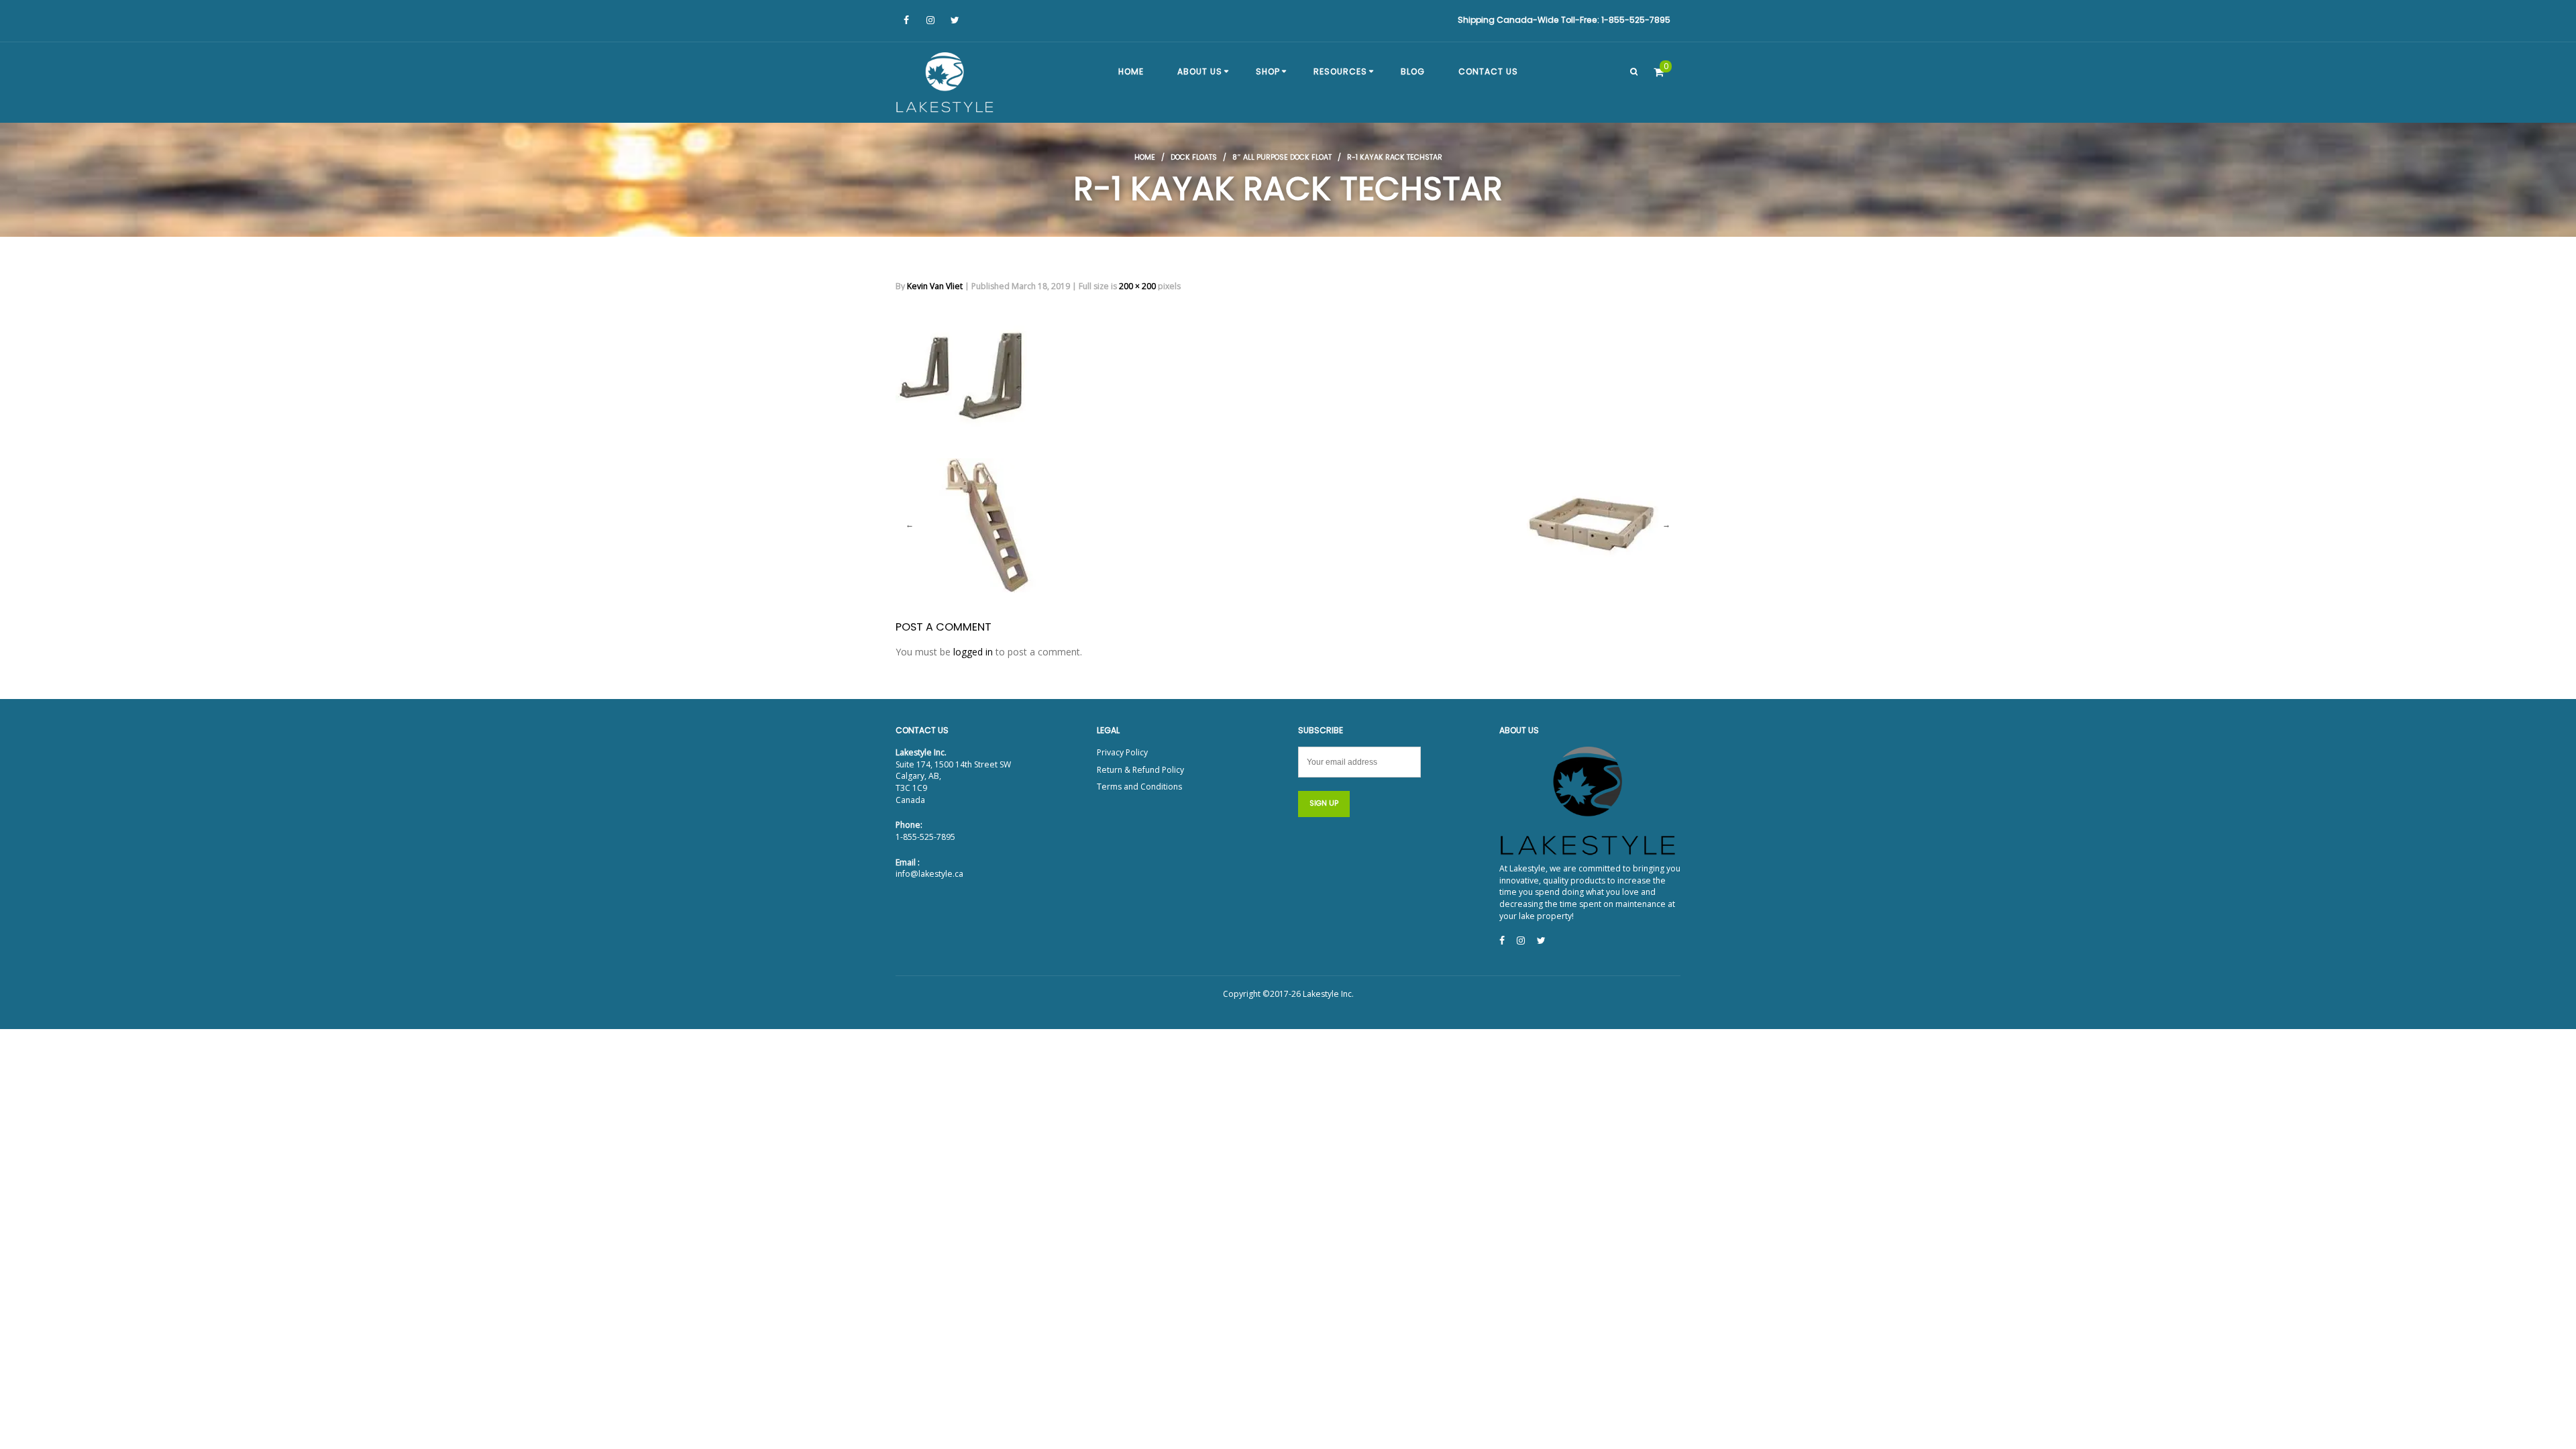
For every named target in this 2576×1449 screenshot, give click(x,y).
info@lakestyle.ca (929, 874)
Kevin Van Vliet (935, 286)
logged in (973, 652)
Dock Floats (1194, 157)
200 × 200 (1137, 286)
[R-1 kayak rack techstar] (963, 369)
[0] (1659, 72)
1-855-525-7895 (925, 837)
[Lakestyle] (946, 85)
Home (1145, 157)
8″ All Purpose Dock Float (1282, 157)
